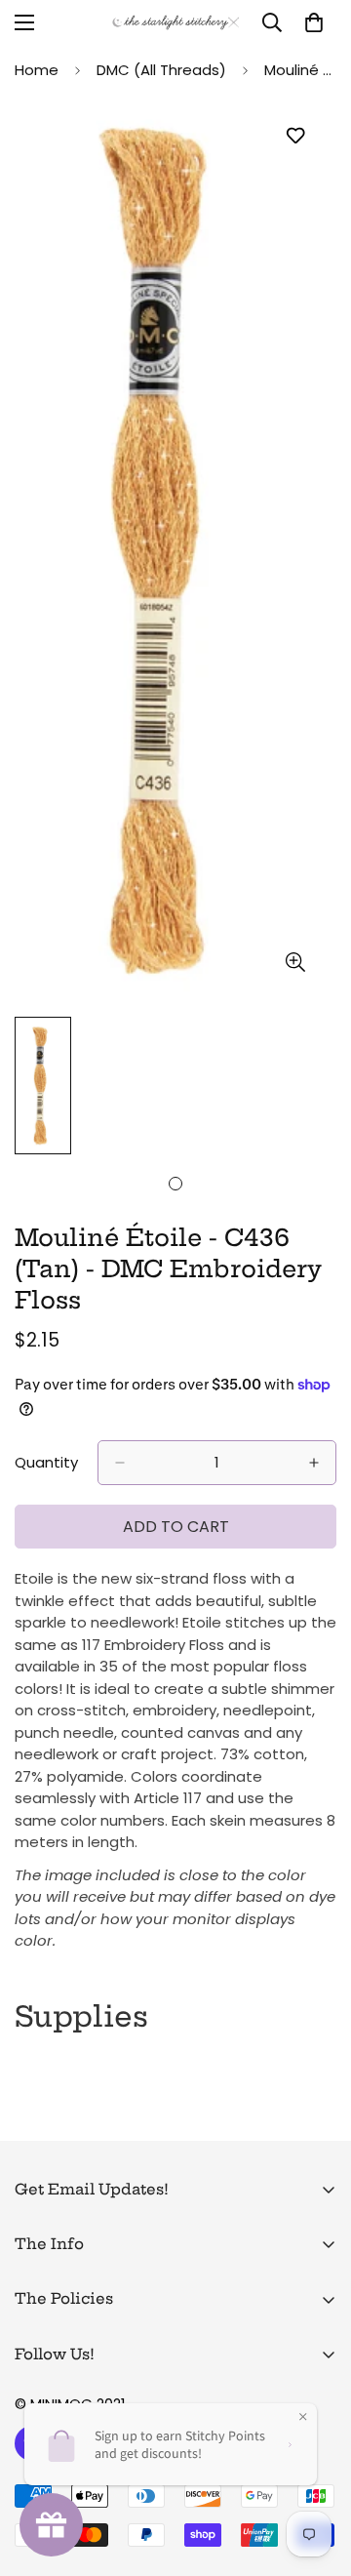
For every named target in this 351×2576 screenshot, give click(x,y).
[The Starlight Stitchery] (176, 23)
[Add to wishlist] (295, 136)
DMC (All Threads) (161, 70)
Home (37, 70)
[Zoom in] (295, 962)
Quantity (46, 1462)
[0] (314, 22)
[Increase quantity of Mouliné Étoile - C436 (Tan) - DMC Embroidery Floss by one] (314, 1463)
